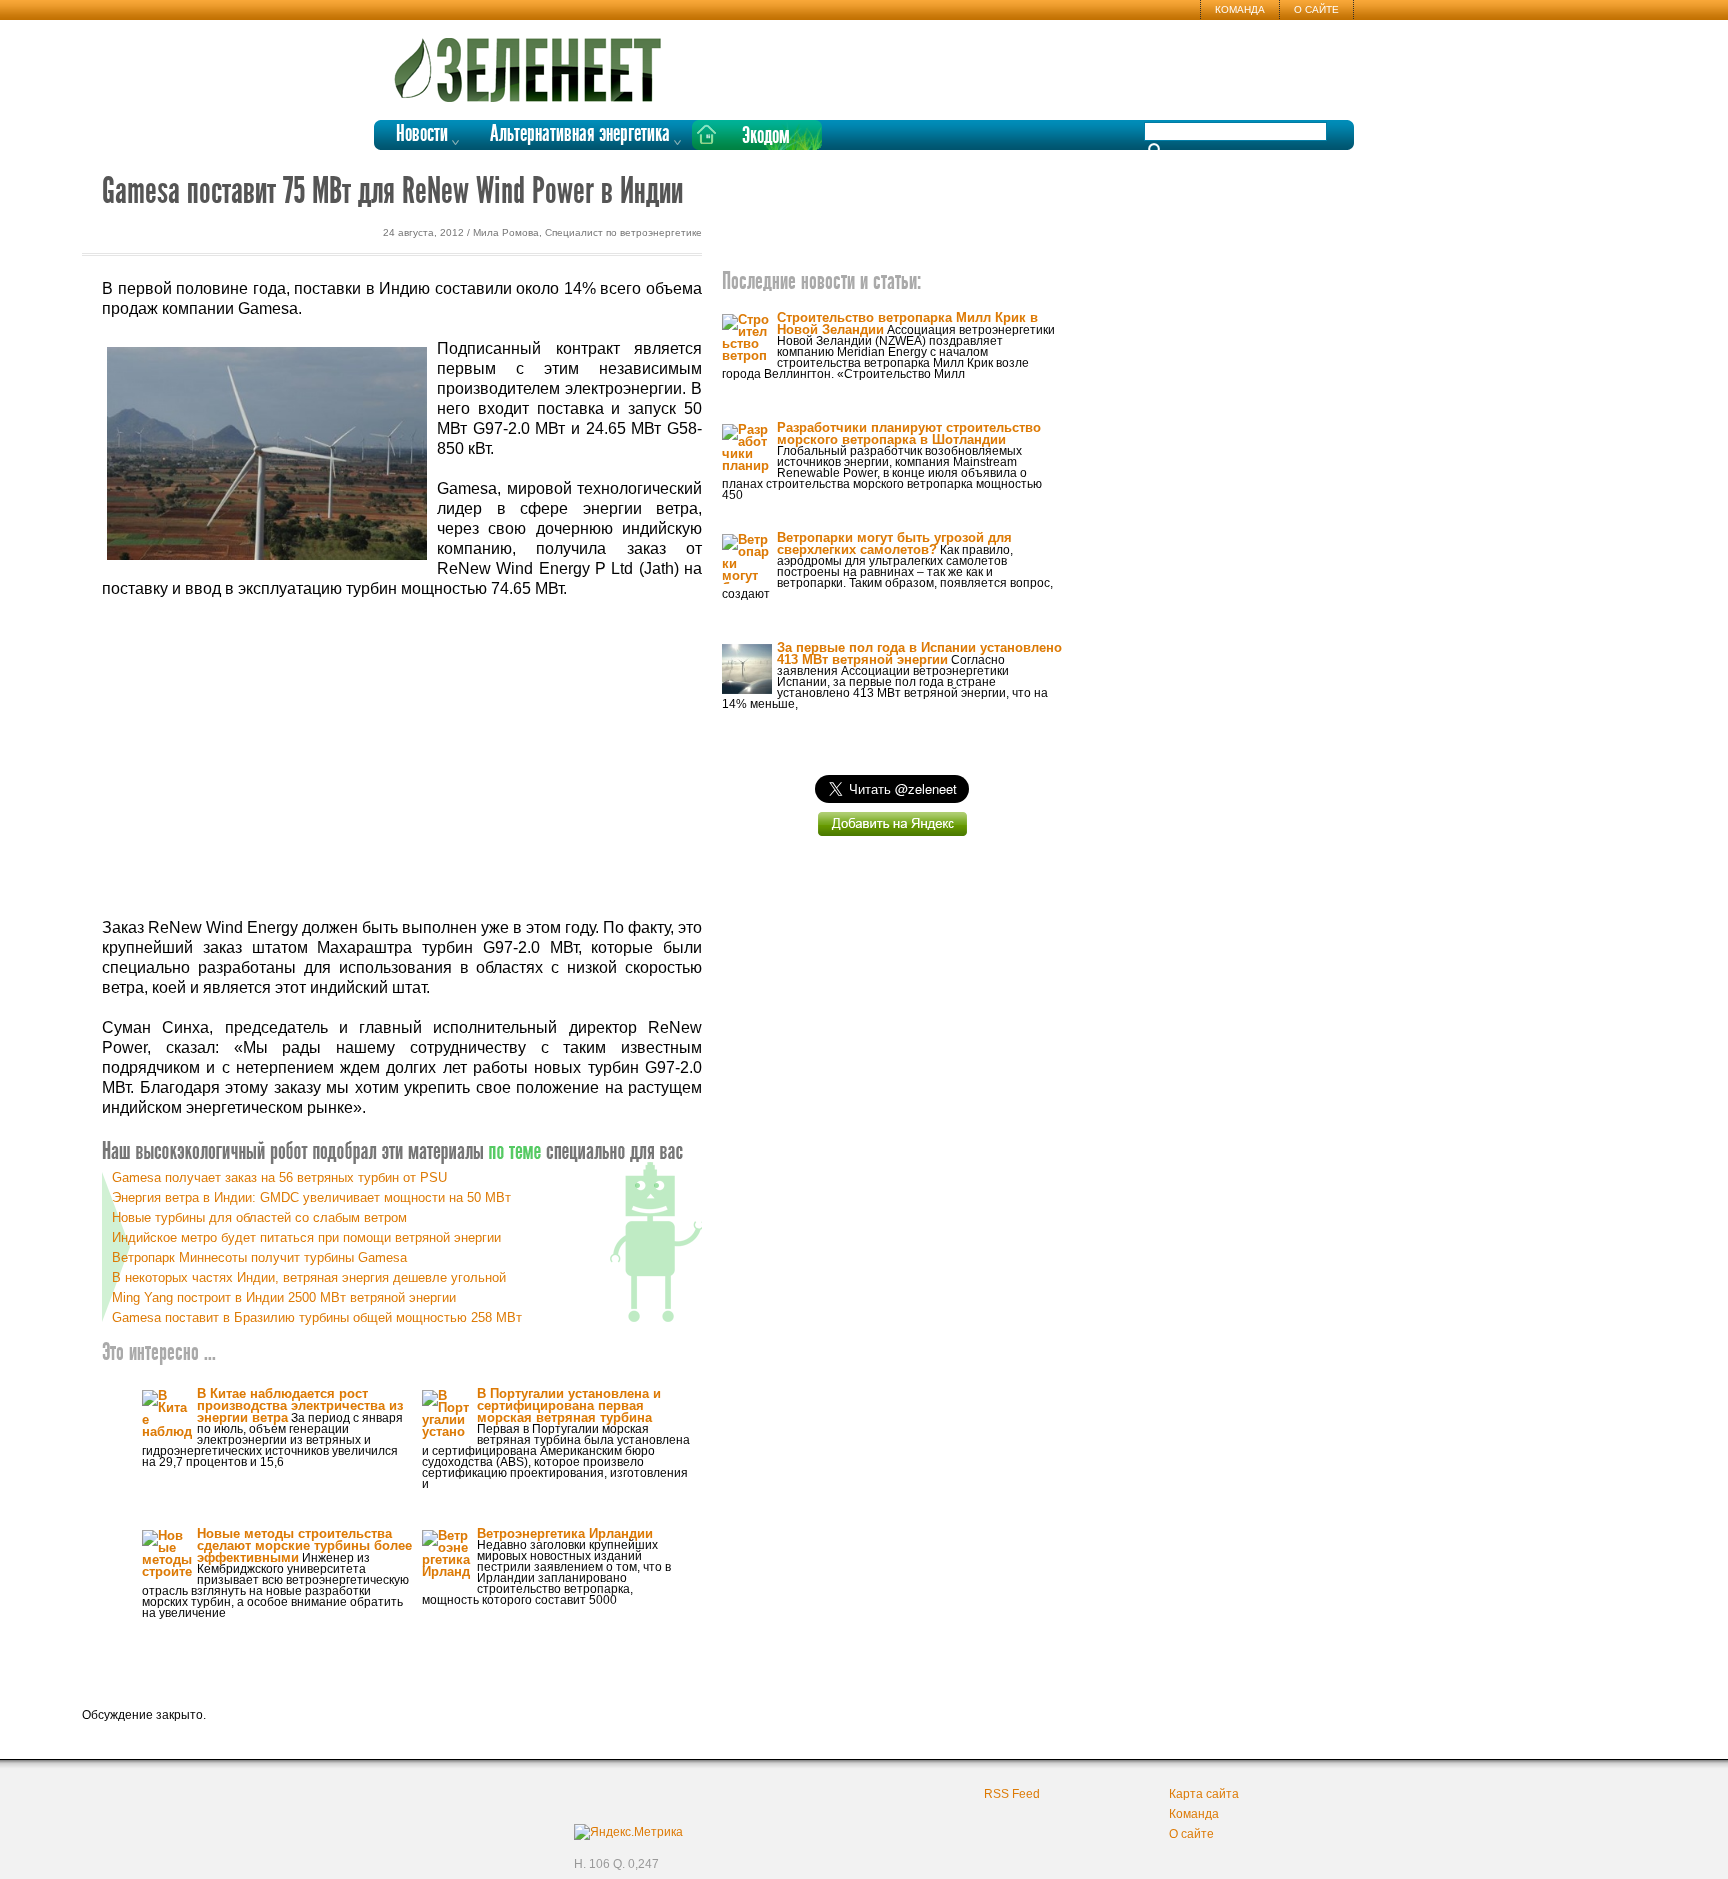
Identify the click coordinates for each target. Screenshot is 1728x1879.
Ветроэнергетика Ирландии (565, 1533)
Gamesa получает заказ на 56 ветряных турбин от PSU (279, 1177)
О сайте (1316, 9)
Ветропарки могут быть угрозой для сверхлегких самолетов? (894, 543)
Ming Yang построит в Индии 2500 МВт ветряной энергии (284, 1297)
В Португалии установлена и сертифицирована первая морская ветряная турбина (569, 1405)
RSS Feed (1012, 1794)
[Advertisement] (402, 759)
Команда (1240, 9)
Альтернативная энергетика (580, 134)
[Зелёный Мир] (534, 62)
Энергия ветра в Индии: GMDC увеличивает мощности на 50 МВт (311, 1197)
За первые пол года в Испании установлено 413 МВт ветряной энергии (919, 653)
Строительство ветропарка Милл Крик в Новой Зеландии (907, 323)
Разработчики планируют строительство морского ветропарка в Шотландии (909, 433)
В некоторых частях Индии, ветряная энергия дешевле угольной (309, 1277)
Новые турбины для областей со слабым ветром (259, 1217)
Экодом (766, 136)
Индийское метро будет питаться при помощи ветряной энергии (306, 1237)
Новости (422, 134)
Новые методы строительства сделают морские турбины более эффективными (304, 1545)
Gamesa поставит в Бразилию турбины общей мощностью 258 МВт (317, 1317)
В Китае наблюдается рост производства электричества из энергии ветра (300, 1405)
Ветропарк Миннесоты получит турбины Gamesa (259, 1257)
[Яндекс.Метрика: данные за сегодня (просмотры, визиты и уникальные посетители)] (628, 1832)
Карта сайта (1204, 1794)
